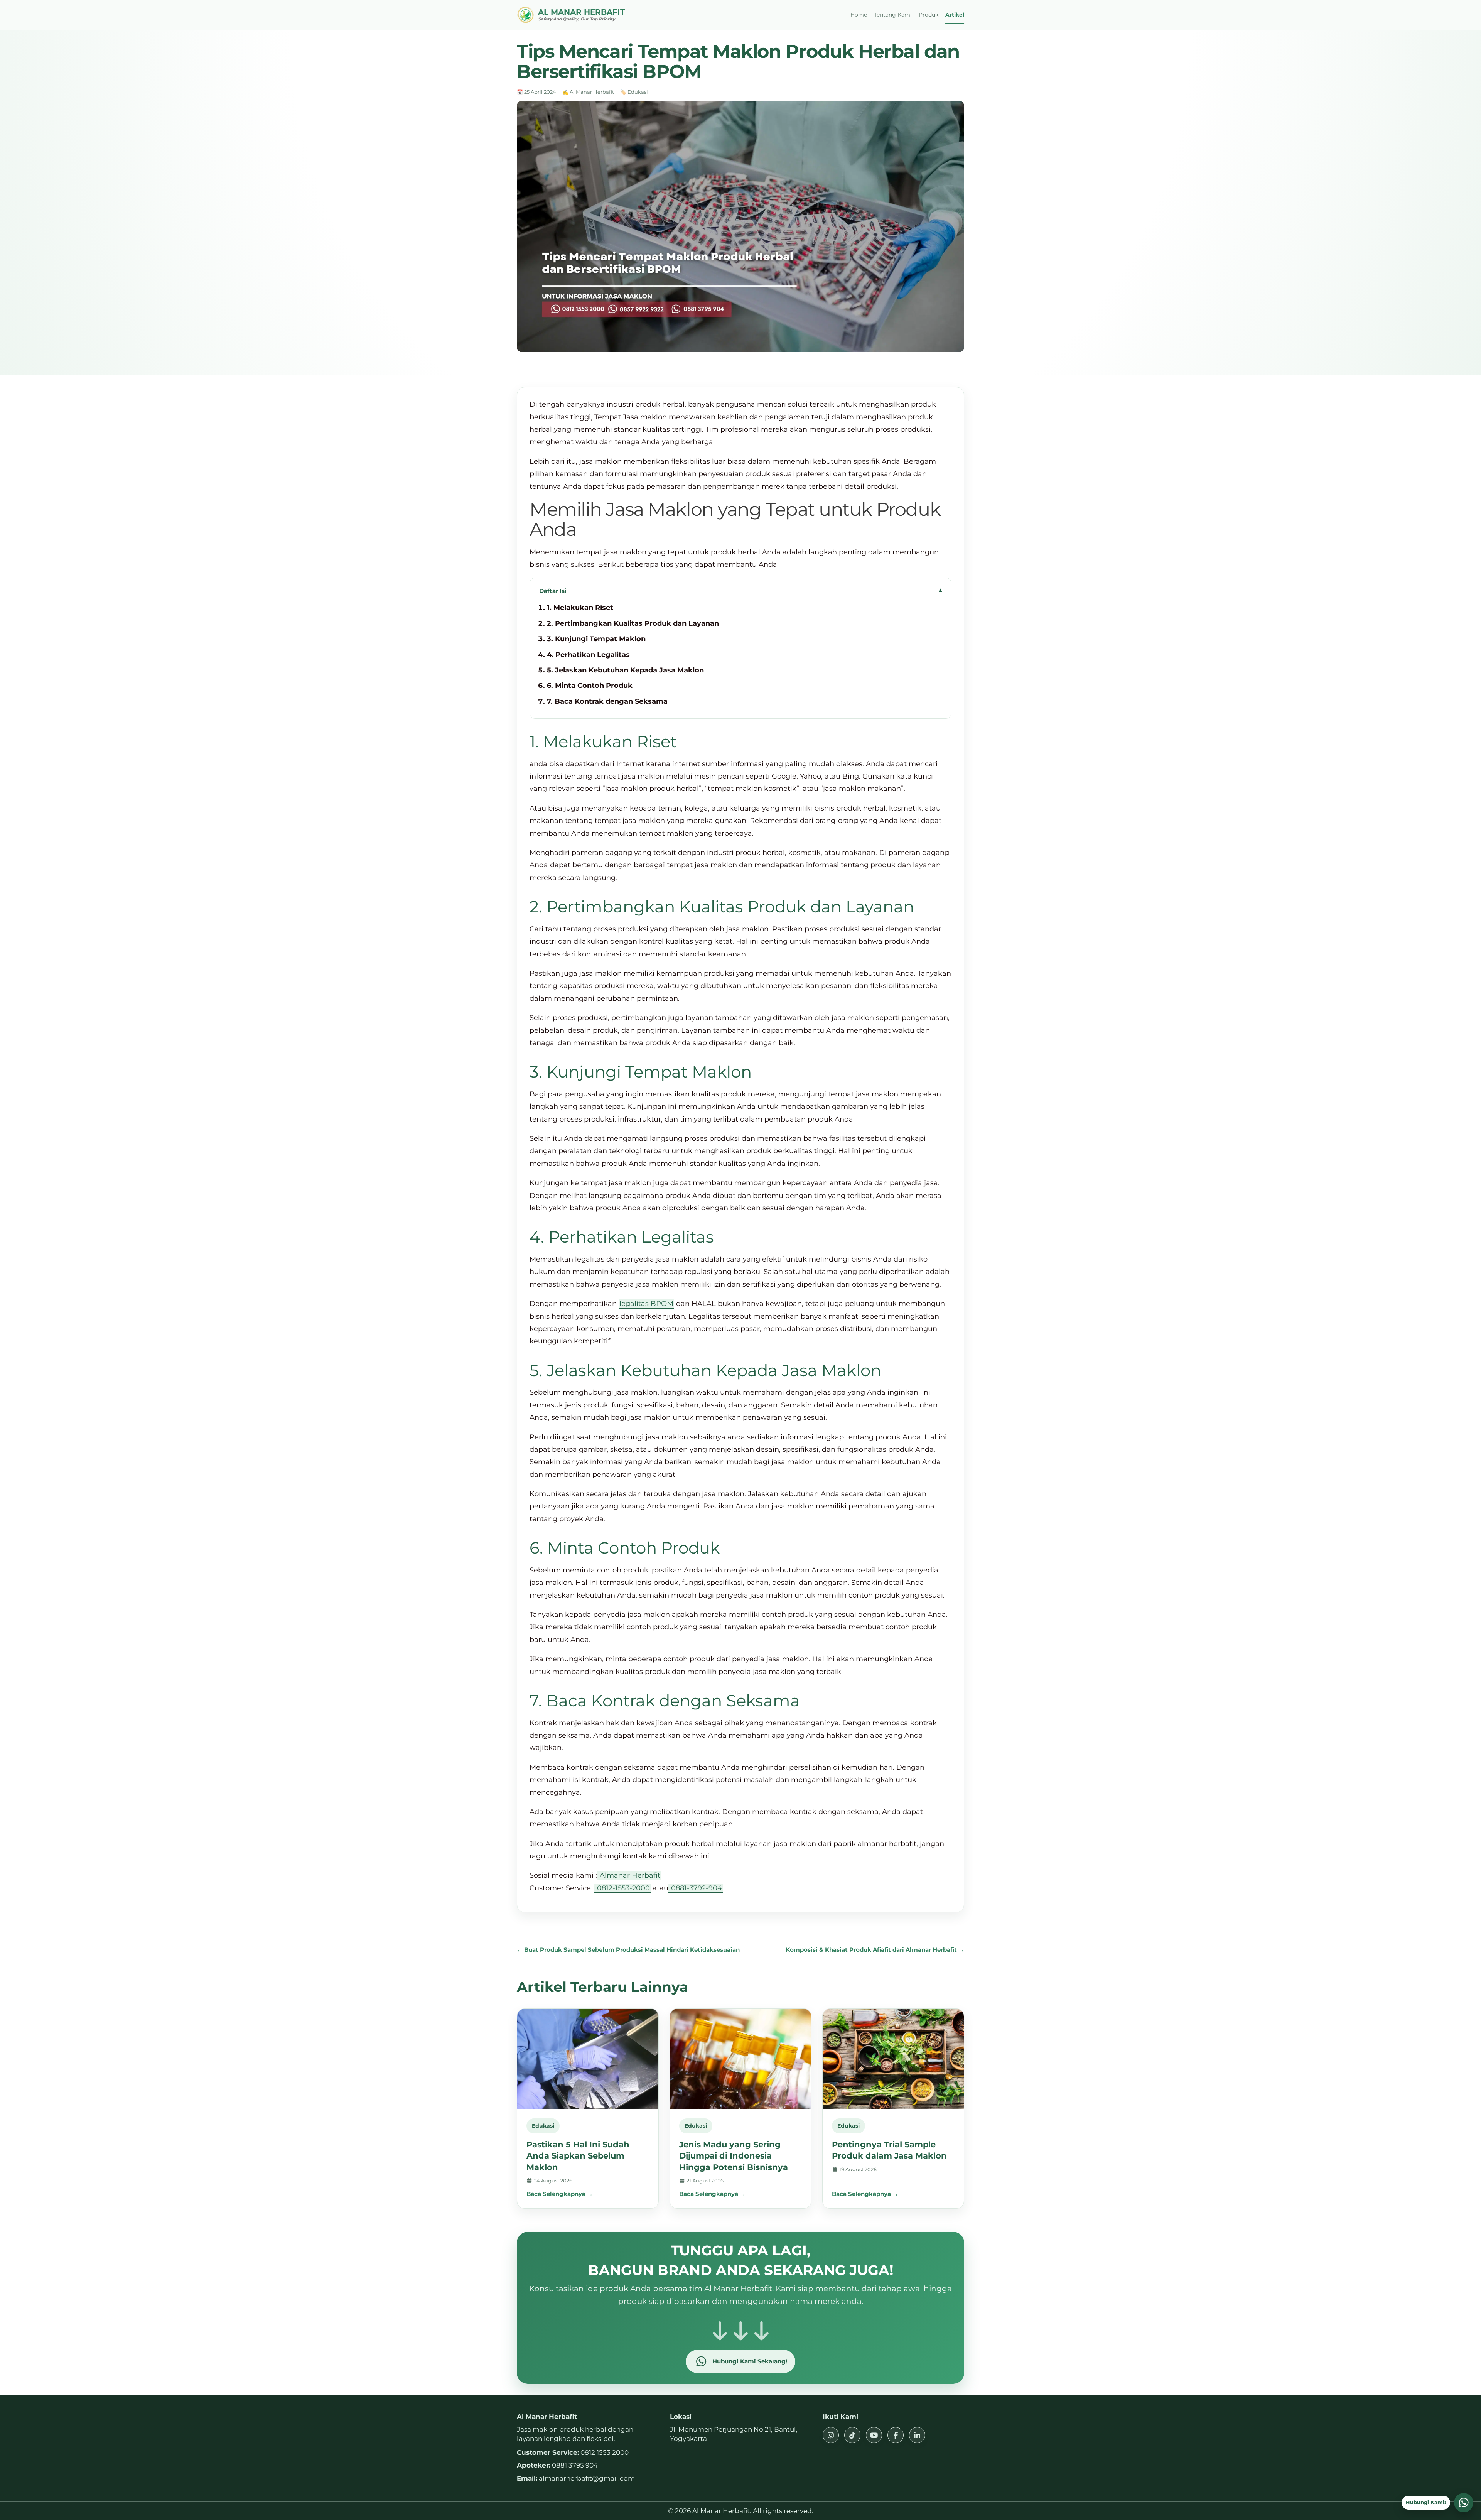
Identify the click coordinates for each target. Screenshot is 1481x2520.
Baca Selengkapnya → (560, 2194)
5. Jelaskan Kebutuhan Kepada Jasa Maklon (625, 670)
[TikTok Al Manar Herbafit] (852, 2435)
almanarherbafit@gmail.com (587, 2478)
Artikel (955, 15)
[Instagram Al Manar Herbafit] (831, 2435)
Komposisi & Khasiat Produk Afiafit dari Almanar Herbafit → (875, 1950)
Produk (929, 15)
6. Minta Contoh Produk (591, 686)
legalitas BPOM (646, 1304)
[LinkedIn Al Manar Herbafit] (917, 2435)
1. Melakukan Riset (580, 608)
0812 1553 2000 (605, 2452)
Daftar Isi (553, 591)
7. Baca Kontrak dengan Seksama (608, 701)
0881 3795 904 (575, 2465)
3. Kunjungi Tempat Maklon (597, 639)
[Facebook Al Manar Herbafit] (896, 2435)
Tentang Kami (893, 15)
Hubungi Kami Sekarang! (750, 2361)
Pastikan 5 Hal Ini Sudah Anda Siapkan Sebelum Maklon (578, 2156)
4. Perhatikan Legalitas (589, 655)
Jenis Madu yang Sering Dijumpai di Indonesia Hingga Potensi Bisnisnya (734, 2156)
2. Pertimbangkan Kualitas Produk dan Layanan (634, 623)
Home (859, 15)
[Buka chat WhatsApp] (1464, 2503)
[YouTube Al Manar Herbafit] (874, 2435)
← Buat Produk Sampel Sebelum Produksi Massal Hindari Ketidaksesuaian (628, 1950)
